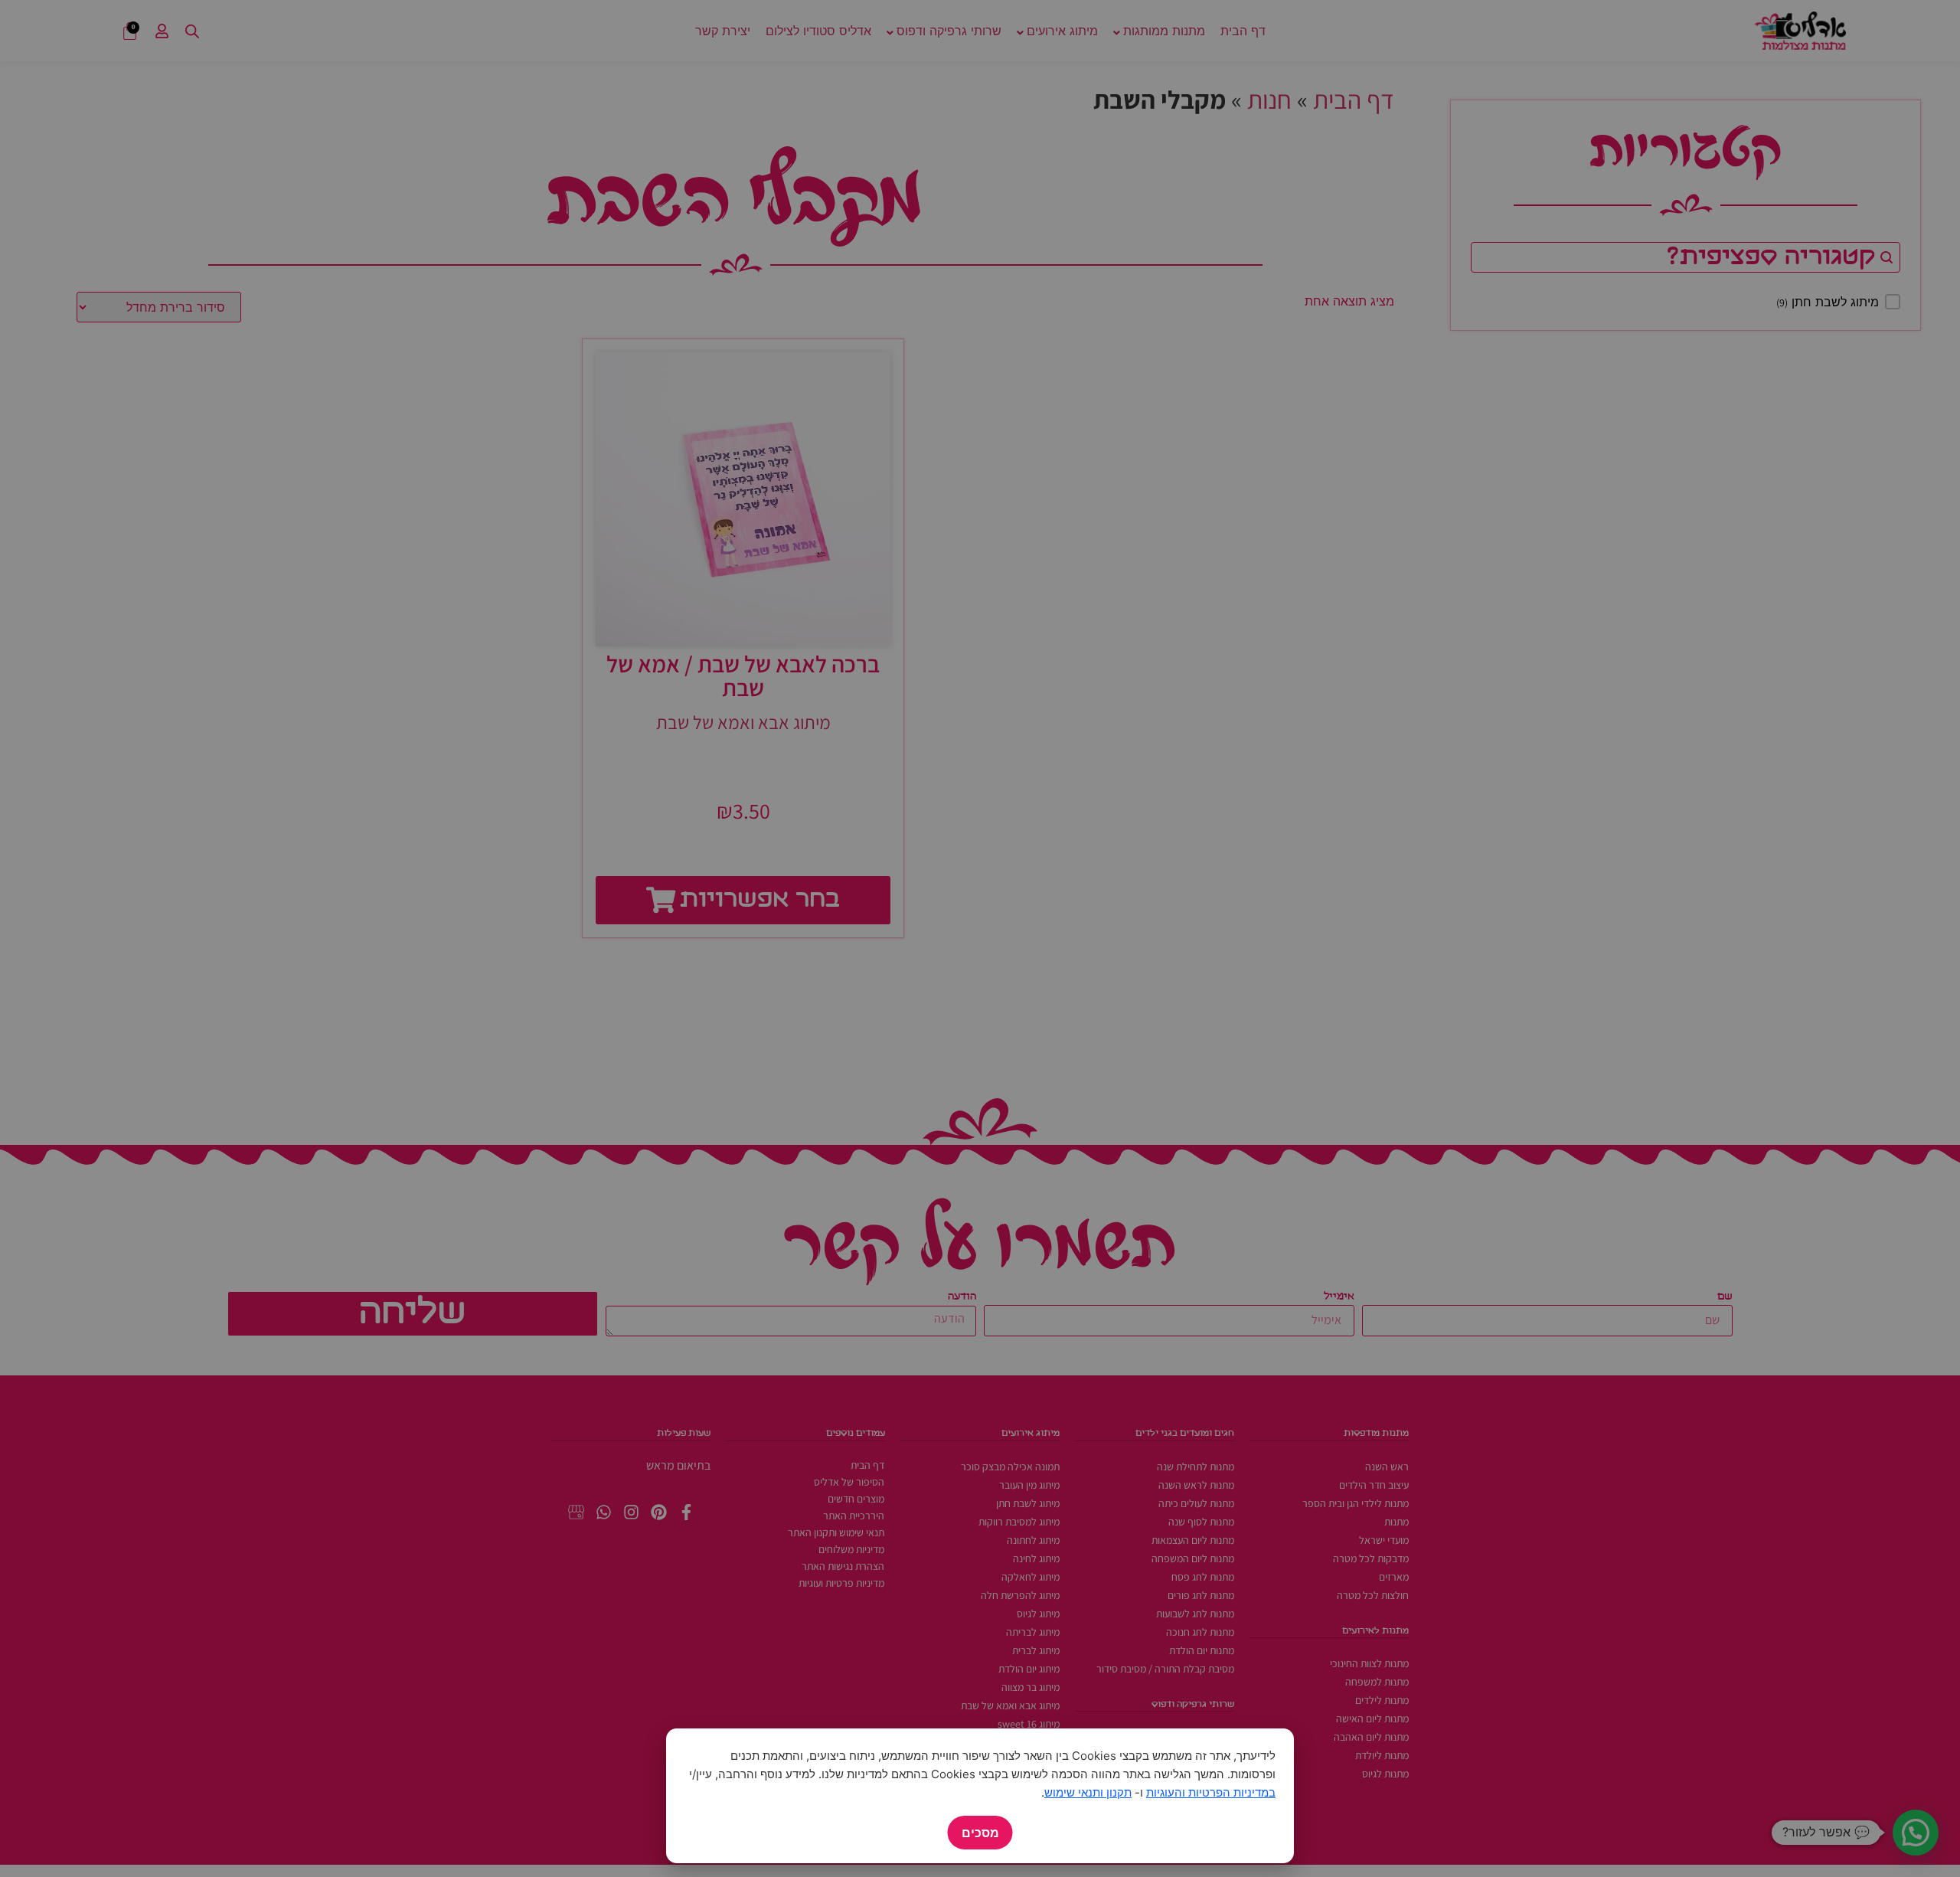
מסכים (980, 1833)
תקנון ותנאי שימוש (1088, 1792)
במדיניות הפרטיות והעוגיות (1211, 1792)
